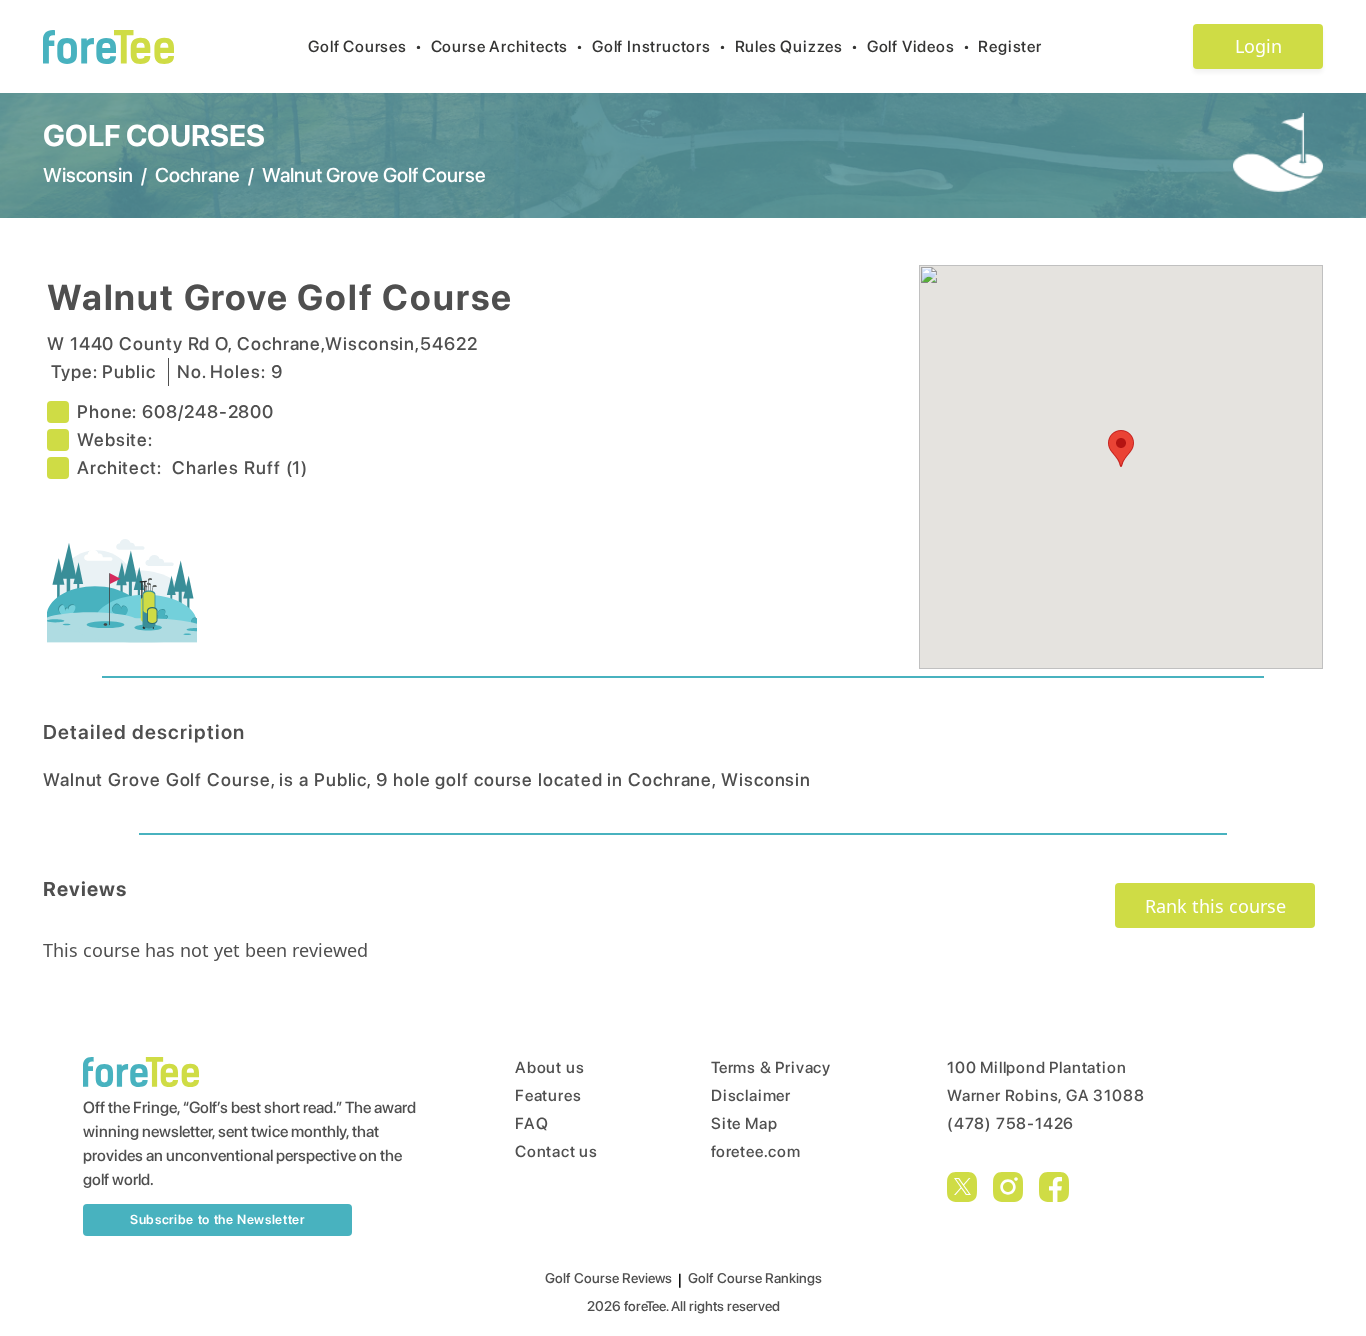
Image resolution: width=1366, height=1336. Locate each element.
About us (549, 1067)
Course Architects (507, 46)
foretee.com (756, 1151)
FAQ (531, 1123)
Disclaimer (751, 1095)
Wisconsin (88, 175)
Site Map (744, 1123)
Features (548, 1095)
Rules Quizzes (797, 46)
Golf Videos (919, 46)
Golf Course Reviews (608, 1278)
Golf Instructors (659, 46)
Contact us (556, 1151)
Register (1009, 46)
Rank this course (1215, 906)
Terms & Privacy (771, 1067)
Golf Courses (365, 46)
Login (1258, 46)
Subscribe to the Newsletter (217, 1219)
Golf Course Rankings (755, 1278)
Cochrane (197, 175)
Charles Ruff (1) (240, 467)
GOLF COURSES (154, 135)
